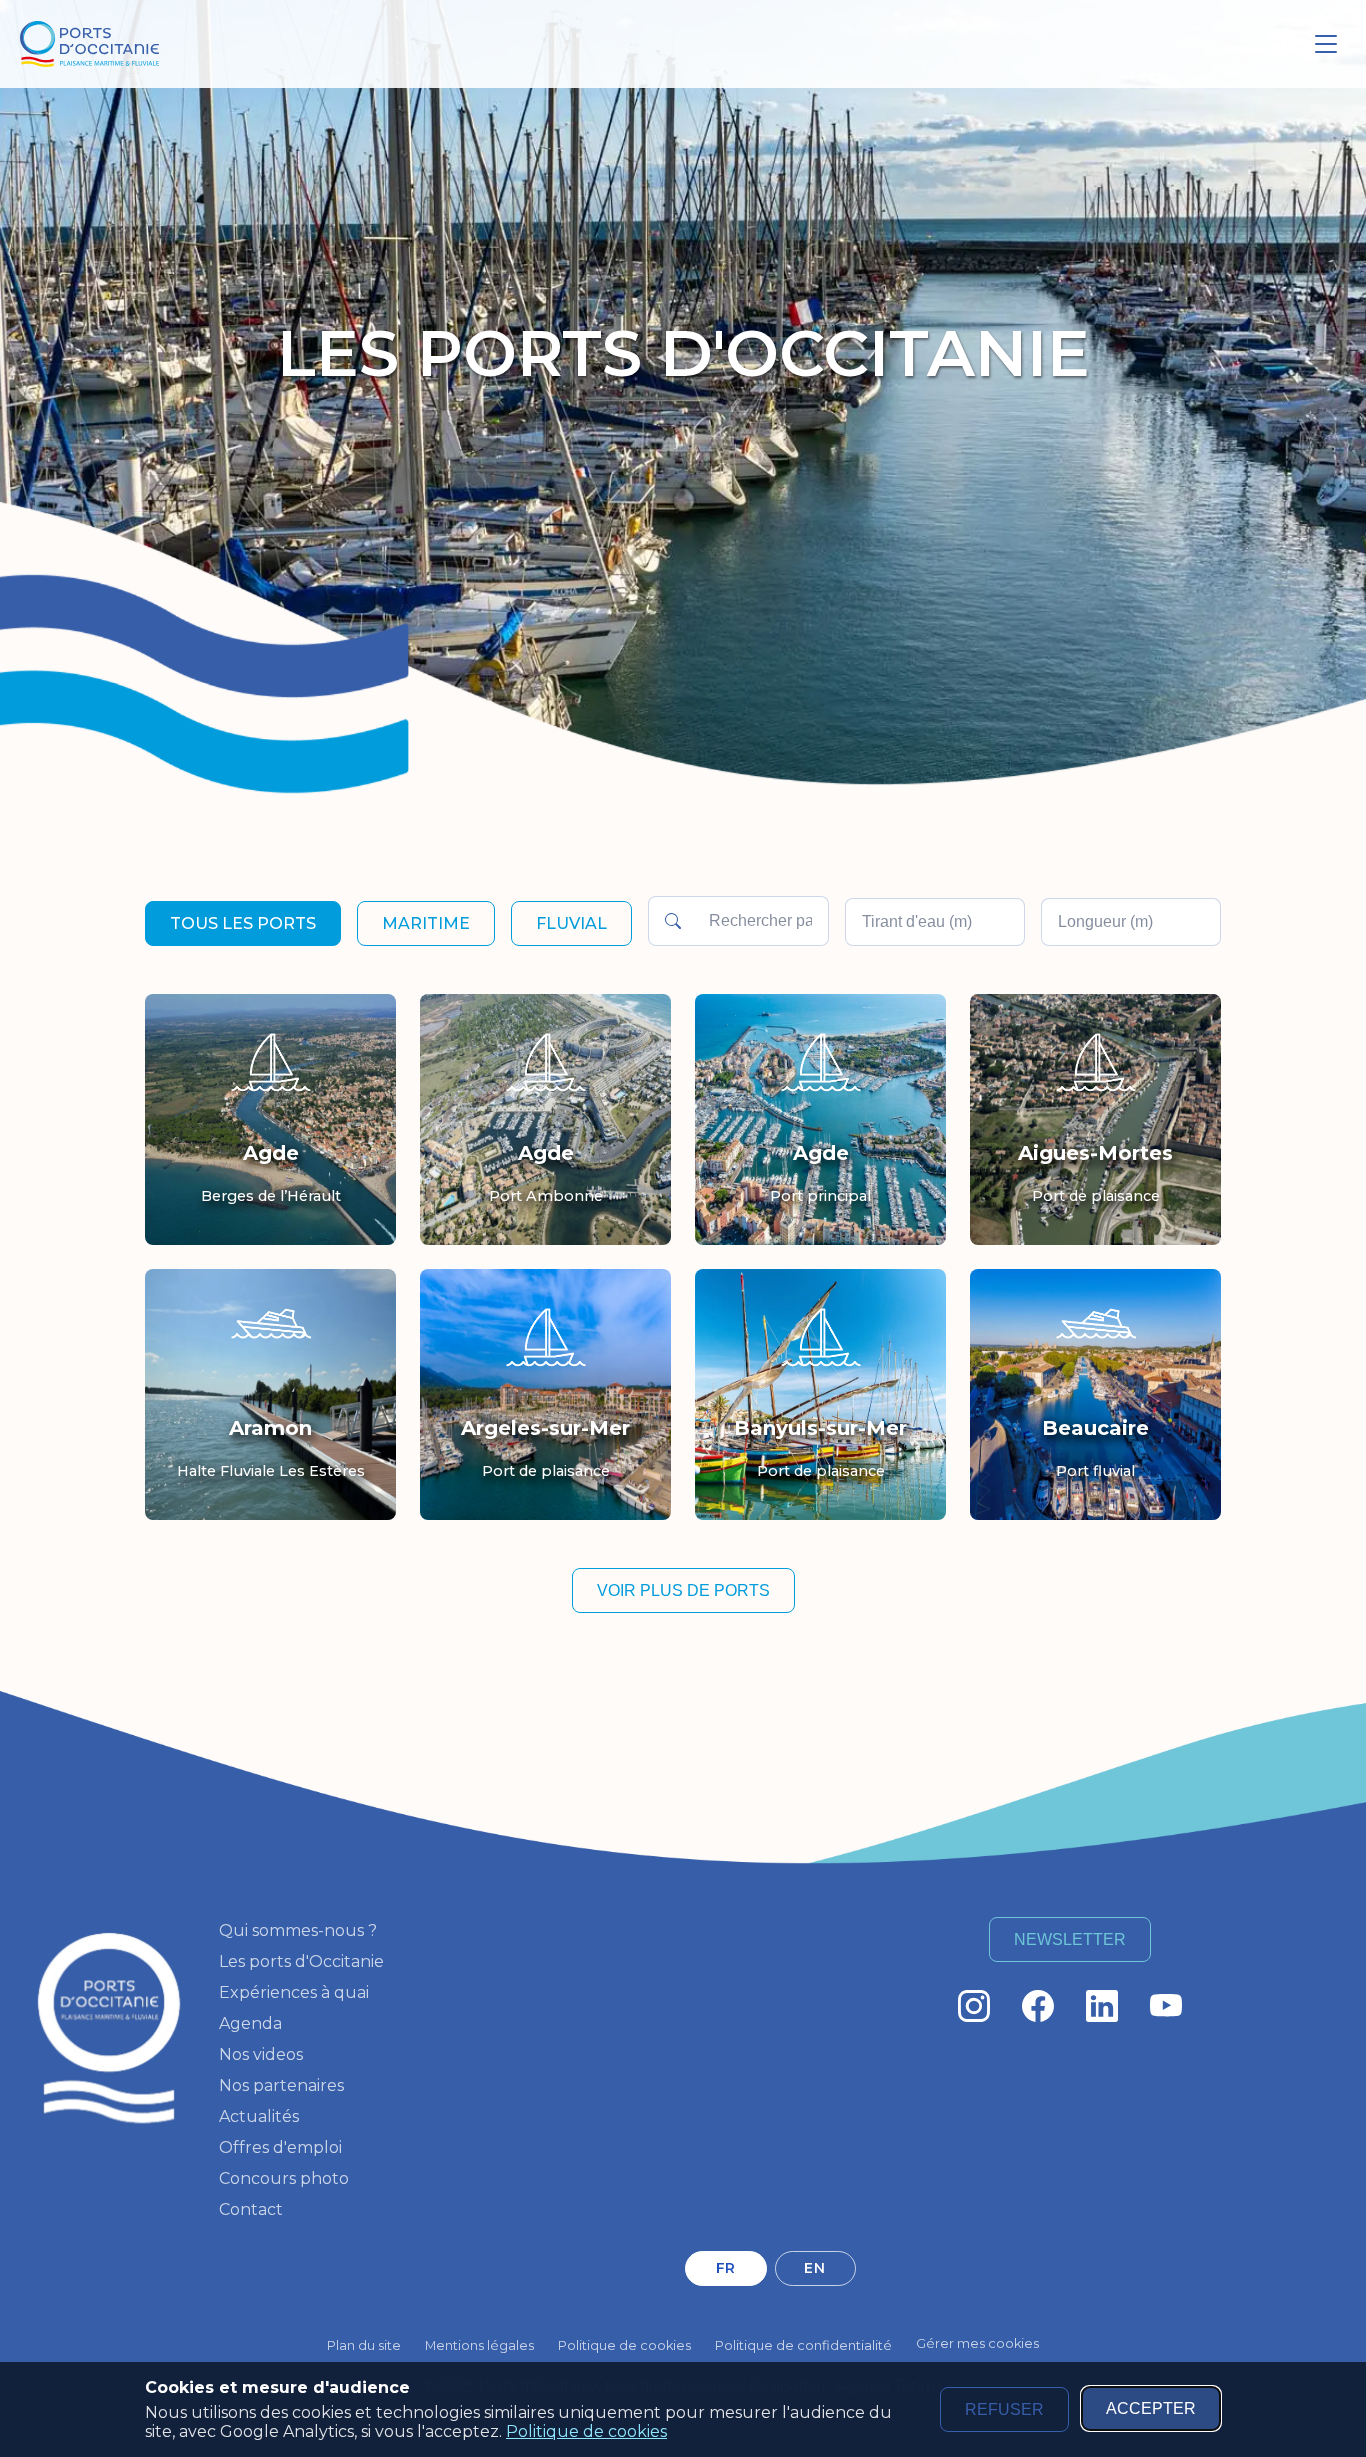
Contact (251, 2209)
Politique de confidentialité (803, 2345)
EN (814, 2268)
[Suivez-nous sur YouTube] (1166, 2006)
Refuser (1004, 2409)
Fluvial (571, 923)
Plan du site (364, 2345)
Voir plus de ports (683, 1590)
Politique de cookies (586, 2431)
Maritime (426, 923)
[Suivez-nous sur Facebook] (1038, 2006)
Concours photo (284, 2178)
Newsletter (1070, 1939)
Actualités (259, 2116)
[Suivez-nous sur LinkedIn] (1102, 2006)
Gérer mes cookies (977, 2343)
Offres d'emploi (280, 2147)
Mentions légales (479, 2345)
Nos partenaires (281, 2085)
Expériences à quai (294, 1992)
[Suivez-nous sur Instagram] (974, 2006)
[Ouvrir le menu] (1326, 44)
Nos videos (261, 2054)
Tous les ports (243, 923)
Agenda (250, 2023)
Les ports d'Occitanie (301, 1961)
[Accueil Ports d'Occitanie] (89, 44)
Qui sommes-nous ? (298, 1930)
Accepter (1151, 2408)
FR (726, 2268)
